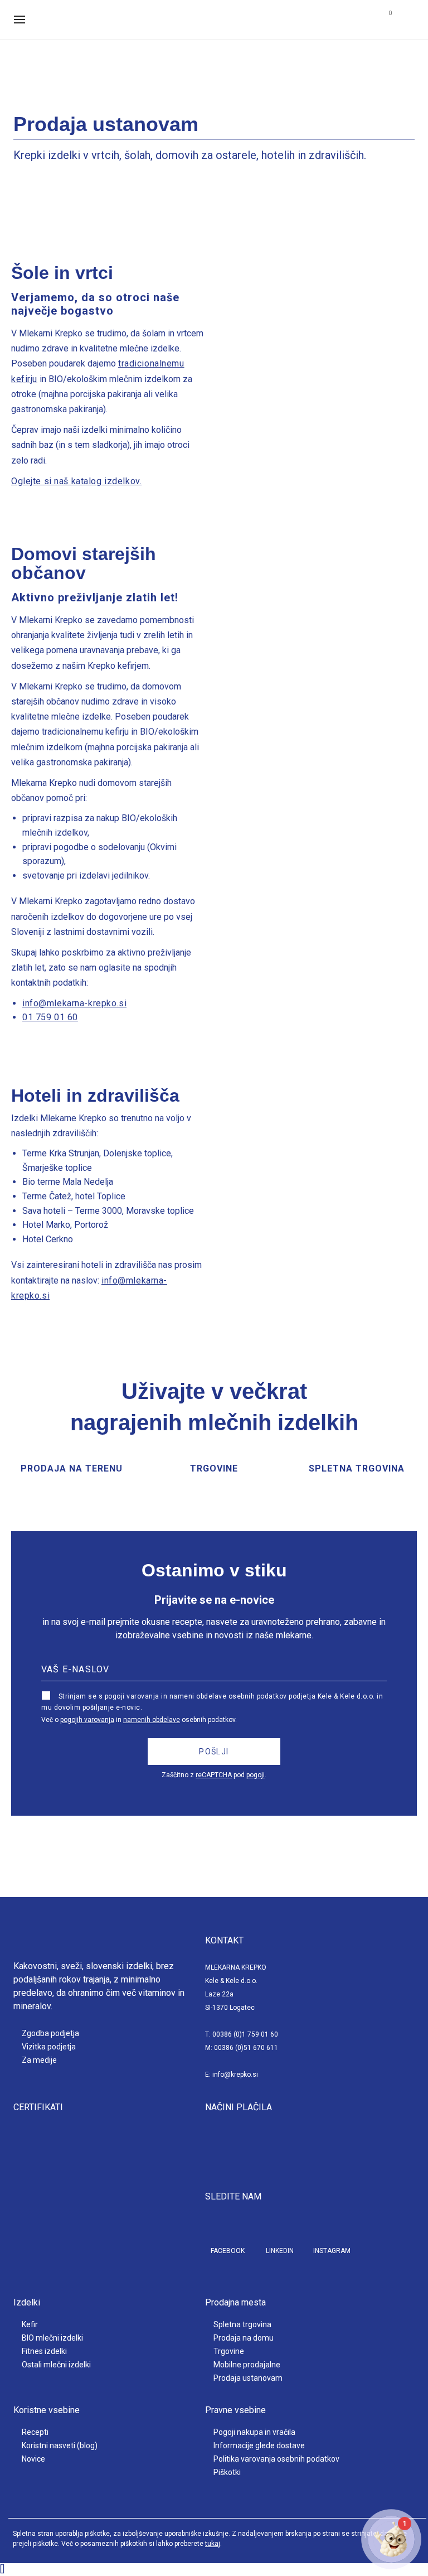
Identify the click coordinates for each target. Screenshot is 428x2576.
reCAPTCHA (214, 1775)
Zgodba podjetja (50, 2033)
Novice (33, 2459)
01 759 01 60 (50, 1017)
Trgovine (229, 2351)
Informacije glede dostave (259, 2445)
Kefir (30, 2324)
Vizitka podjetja (49, 2047)
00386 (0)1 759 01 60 (245, 2034)
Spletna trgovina (242, 2324)
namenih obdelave (152, 1720)
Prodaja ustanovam (248, 2378)
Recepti (35, 2432)
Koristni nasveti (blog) (60, 2445)
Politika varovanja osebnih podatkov (276, 2459)
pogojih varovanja (87, 1720)
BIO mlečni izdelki (52, 2338)
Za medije (39, 2060)
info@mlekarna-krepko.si (74, 1003)
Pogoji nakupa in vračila (254, 2432)
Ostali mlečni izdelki (56, 2365)
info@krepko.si (235, 2075)
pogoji (256, 1775)
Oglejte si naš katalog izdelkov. (76, 481)
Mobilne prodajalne (247, 2365)
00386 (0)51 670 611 (246, 2048)
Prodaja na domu (244, 2338)
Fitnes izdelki (44, 2351)
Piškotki (227, 2472)
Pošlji (214, 1752)
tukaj (213, 2544)
